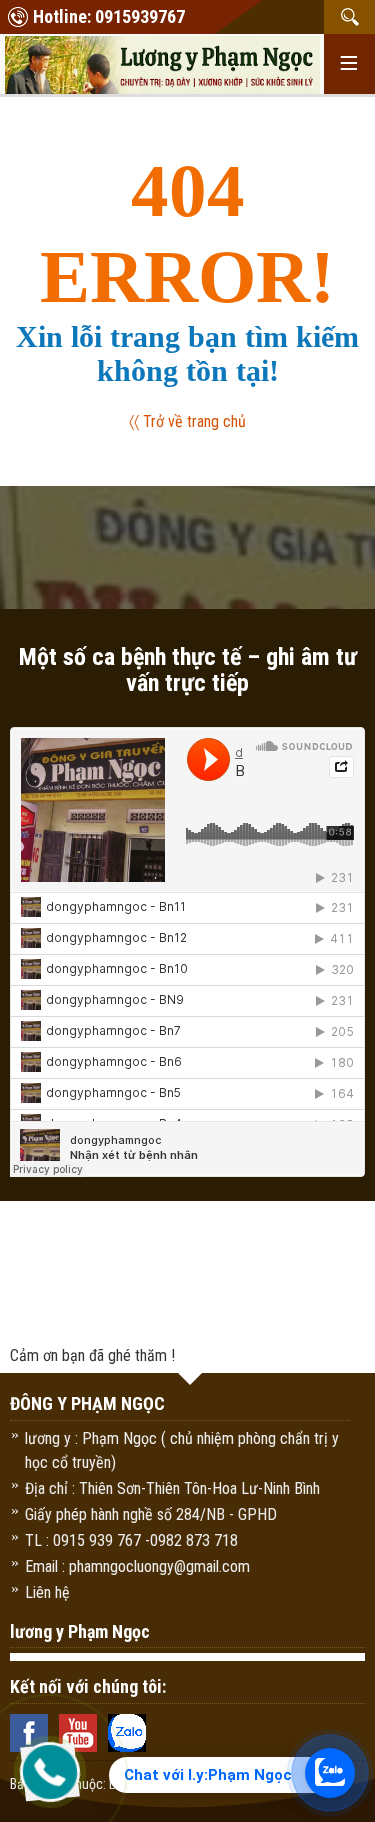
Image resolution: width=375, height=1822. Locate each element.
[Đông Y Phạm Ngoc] (162, 62)
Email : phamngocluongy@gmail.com (137, 1566)
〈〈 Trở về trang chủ (187, 421)
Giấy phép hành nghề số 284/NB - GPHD (151, 1514)
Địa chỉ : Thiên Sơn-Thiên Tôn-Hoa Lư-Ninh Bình (172, 1488)
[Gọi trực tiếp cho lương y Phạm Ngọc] (50, 1771)
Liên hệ (47, 1592)
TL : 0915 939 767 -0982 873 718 (131, 1540)
